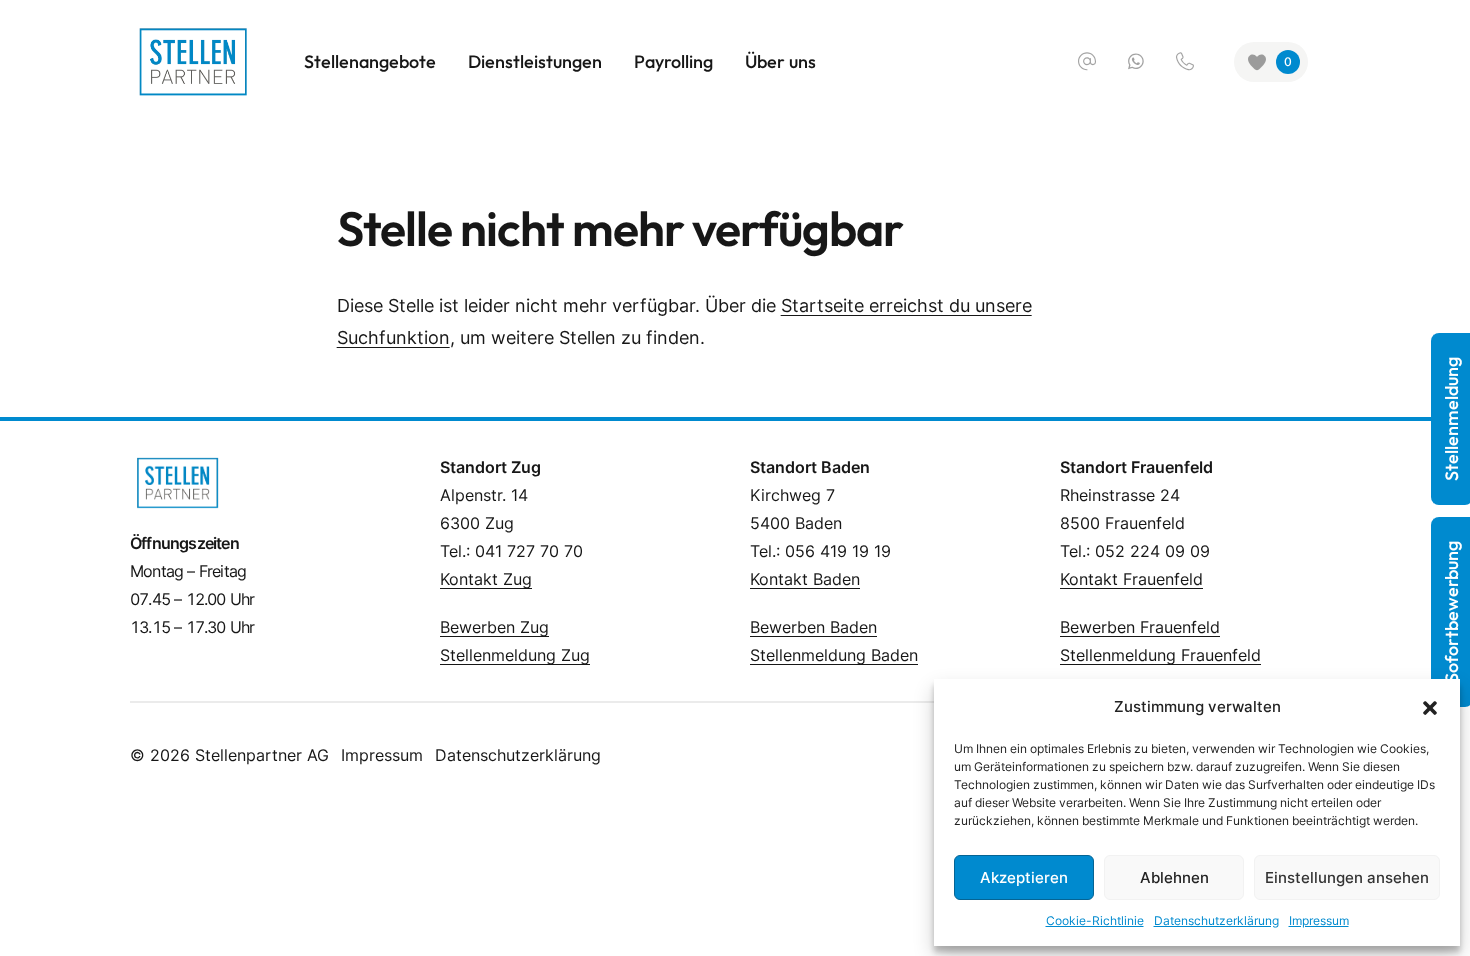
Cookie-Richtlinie (1095, 920)
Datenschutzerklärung (518, 755)
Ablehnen (1174, 877)
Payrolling (673, 61)
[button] (1430, 707)
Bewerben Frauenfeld (1140, 627)
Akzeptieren (1024, 877)
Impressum (382, 755)
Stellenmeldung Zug (515, 655)
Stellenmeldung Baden (834, 655)
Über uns (780, 61)
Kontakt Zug (486, 579)
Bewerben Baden (813, 627)
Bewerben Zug (494, 627)
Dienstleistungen (535, 61)
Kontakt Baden (805, 579)
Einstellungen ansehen (1347, 877)
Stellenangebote (370, 61)
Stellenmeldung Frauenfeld (1160, 655)
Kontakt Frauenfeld (1131, 579)
